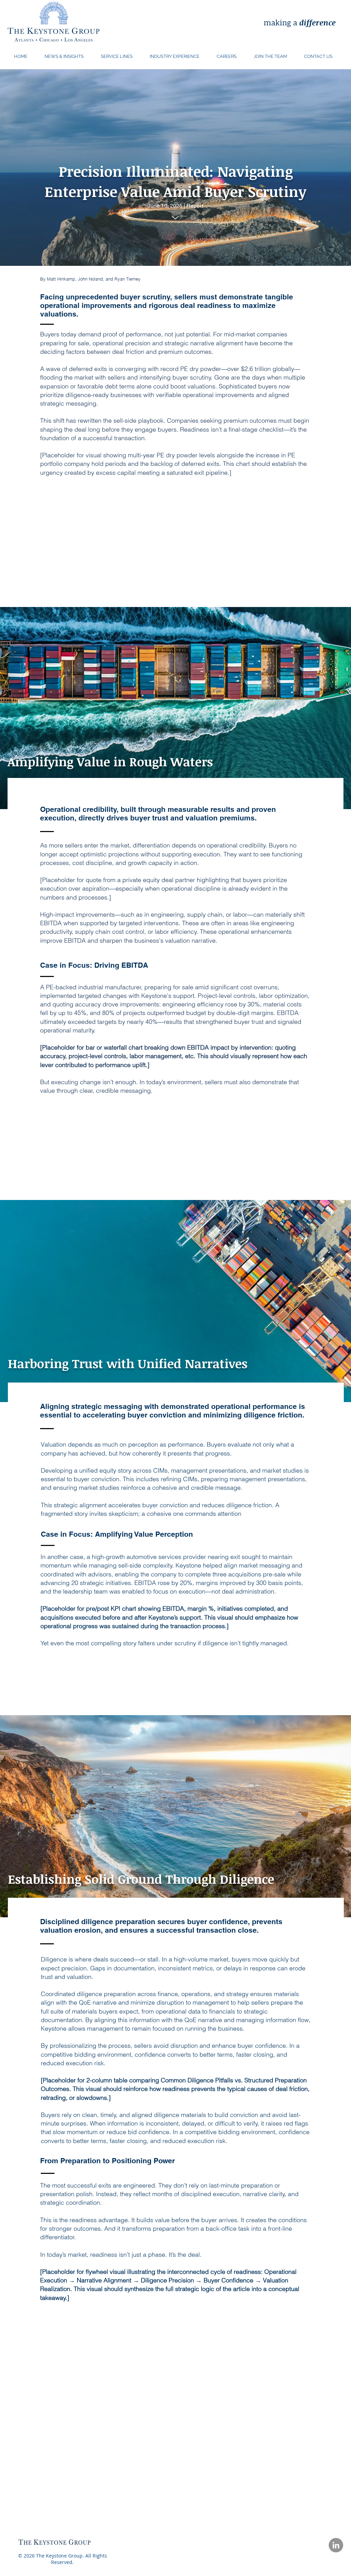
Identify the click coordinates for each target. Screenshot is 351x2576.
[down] (175, 218)
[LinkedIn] (336, 2545)
